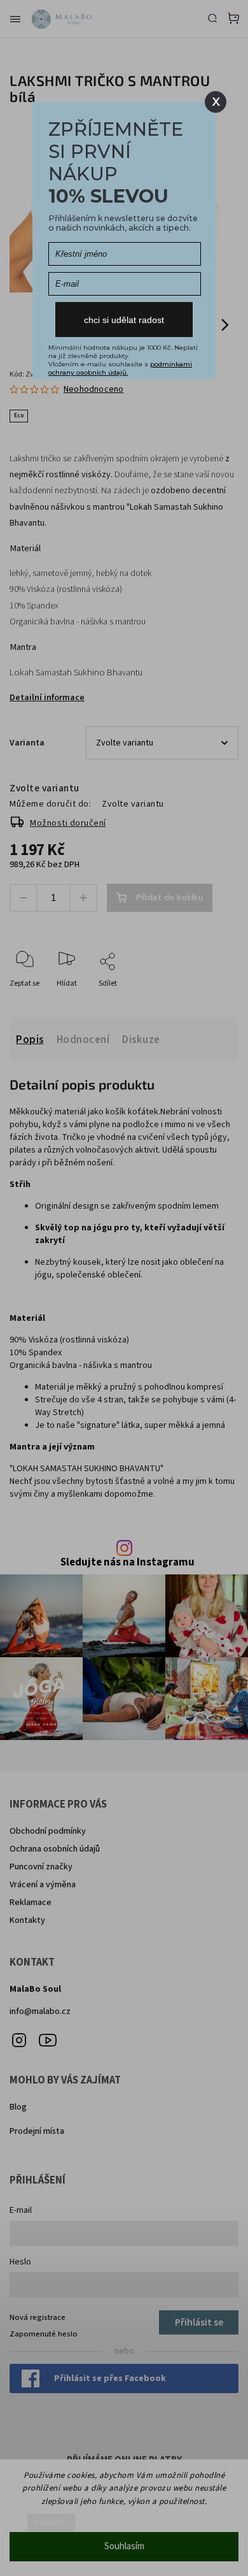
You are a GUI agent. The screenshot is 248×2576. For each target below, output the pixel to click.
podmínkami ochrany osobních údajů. (120, 368)
